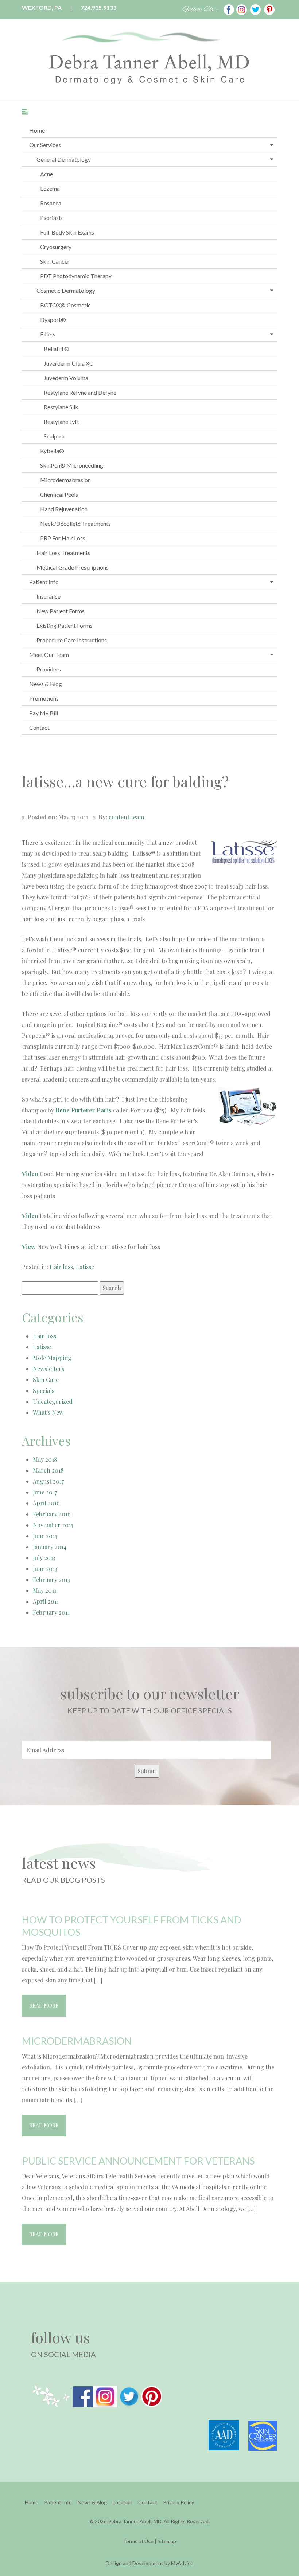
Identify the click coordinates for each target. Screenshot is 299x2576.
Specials (44, 1391)
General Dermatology (64, 159)
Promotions (44, 698)
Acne (46, 174)
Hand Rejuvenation (64, 509)
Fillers (48, 334)
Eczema (50, 188)
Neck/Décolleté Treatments (75, 523)
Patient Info (44, 582)
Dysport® (53, 320)
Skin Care (46, 1380)
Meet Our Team (49, 655)
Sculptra (54, 436)
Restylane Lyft (61, 422)
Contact (39, 727)
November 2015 (53, 1525)
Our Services (45, 145)
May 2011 (44, 1590)
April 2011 (46, 1601)
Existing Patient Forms (65, 625)
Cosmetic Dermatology (66, 290)
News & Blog (46, 684)
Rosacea (51, 203)
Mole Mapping (52, 1358)
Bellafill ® (57, 349)
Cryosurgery (56, 247)
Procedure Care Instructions (72, 640)
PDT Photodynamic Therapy (76, 276)
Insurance (48, 596)
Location (123, 2502)
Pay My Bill (44, 713)
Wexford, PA (42, 7)
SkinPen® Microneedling (72, 465)
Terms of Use (138, 2541)
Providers (49, 669)
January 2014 (50, 1547)
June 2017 (45, 1492)
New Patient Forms (61, 611)
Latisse (85, 1267)
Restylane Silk (61, 407)
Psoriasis (51, 218)
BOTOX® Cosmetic (65, 305)
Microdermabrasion (65, 480)
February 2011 (51, 1612)
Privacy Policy (178, 2502)
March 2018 (48, 1470)
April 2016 (46, 1503)
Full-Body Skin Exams (67, 232)
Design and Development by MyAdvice (149, 2563)
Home (37, 130)
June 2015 (45, 1536)
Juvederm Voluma (66, 378)
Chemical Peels (59, 494)
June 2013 (45, 1569)
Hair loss (61, 1267)
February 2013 (51, 1580)
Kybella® (52, 451)
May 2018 (45, 1459)
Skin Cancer (55, 261)
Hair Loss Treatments (63, 553)
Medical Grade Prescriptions (73, 567)
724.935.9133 (98, 7)
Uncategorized (53, 1401)
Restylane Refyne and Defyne (80, 392)
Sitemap (167, 2541)
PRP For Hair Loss (63, 538)
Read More (44, 2006)
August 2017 (48, 1481)
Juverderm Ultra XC (69, 363)
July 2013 (44, 1558)
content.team (126, 817)
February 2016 (52, 1514)
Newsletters (48, 1369)
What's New (48, 1412)
